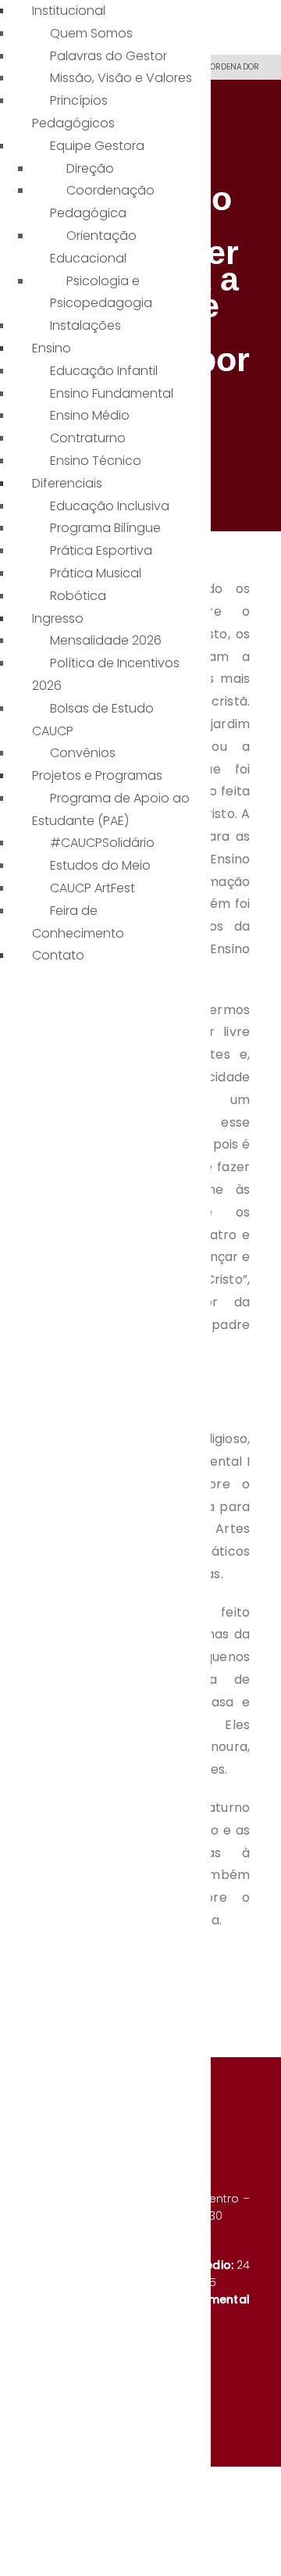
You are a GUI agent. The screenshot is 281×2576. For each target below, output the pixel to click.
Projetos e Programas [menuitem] (97, 775)
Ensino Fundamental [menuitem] (112, 393)
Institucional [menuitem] (69, 11)
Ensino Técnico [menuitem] (96, 461)
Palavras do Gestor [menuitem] (108, 56)
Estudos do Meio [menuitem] (100, 865)
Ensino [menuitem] (52, 348)
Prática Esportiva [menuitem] (101, 550)
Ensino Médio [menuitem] (90, 415)
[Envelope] (248, 2385)
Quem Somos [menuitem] (91, 33)
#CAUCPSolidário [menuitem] (102, 843)
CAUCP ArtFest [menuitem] (92, 888)
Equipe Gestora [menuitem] (97, 146)
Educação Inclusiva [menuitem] (110, 506)
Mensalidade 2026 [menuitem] (106, 640)
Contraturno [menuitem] (88, 438)
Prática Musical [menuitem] (96, 573)
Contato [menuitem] (58, 955)
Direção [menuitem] (90, 168)
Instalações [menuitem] (85, 325)
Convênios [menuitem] (83, 753)
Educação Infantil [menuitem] (104, 371)
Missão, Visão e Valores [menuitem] (121, 78)
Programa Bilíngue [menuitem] (105, 528)
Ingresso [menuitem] (58, 618)
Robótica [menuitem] (78, 596)
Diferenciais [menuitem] (67, 483)
